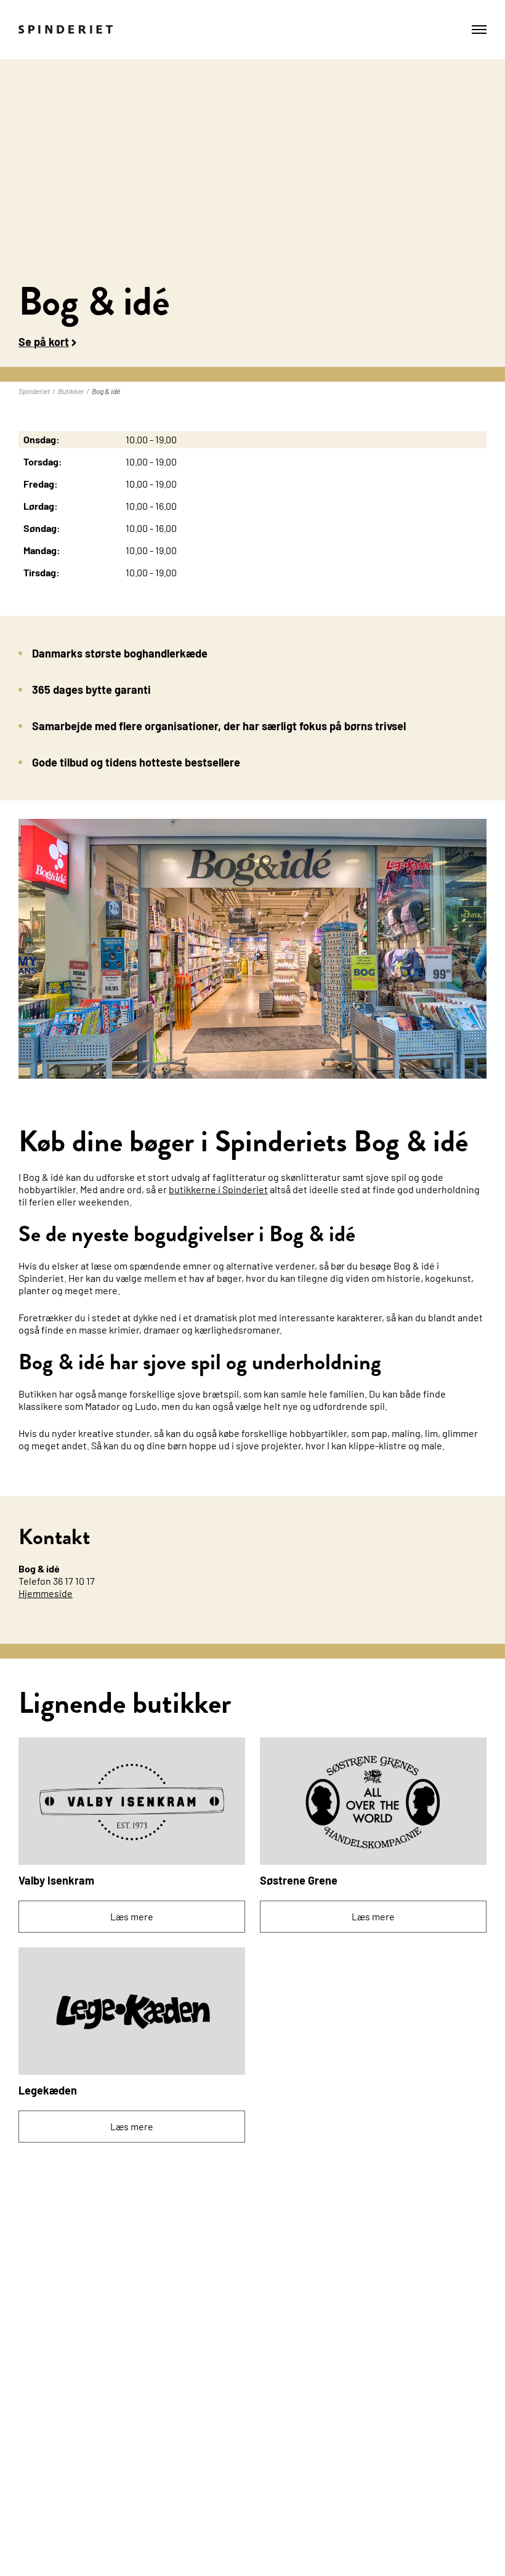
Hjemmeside (46, 1593)
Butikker (71, 391)
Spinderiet (34, 391)
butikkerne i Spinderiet (218, 1189)
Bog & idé (106, 391)
